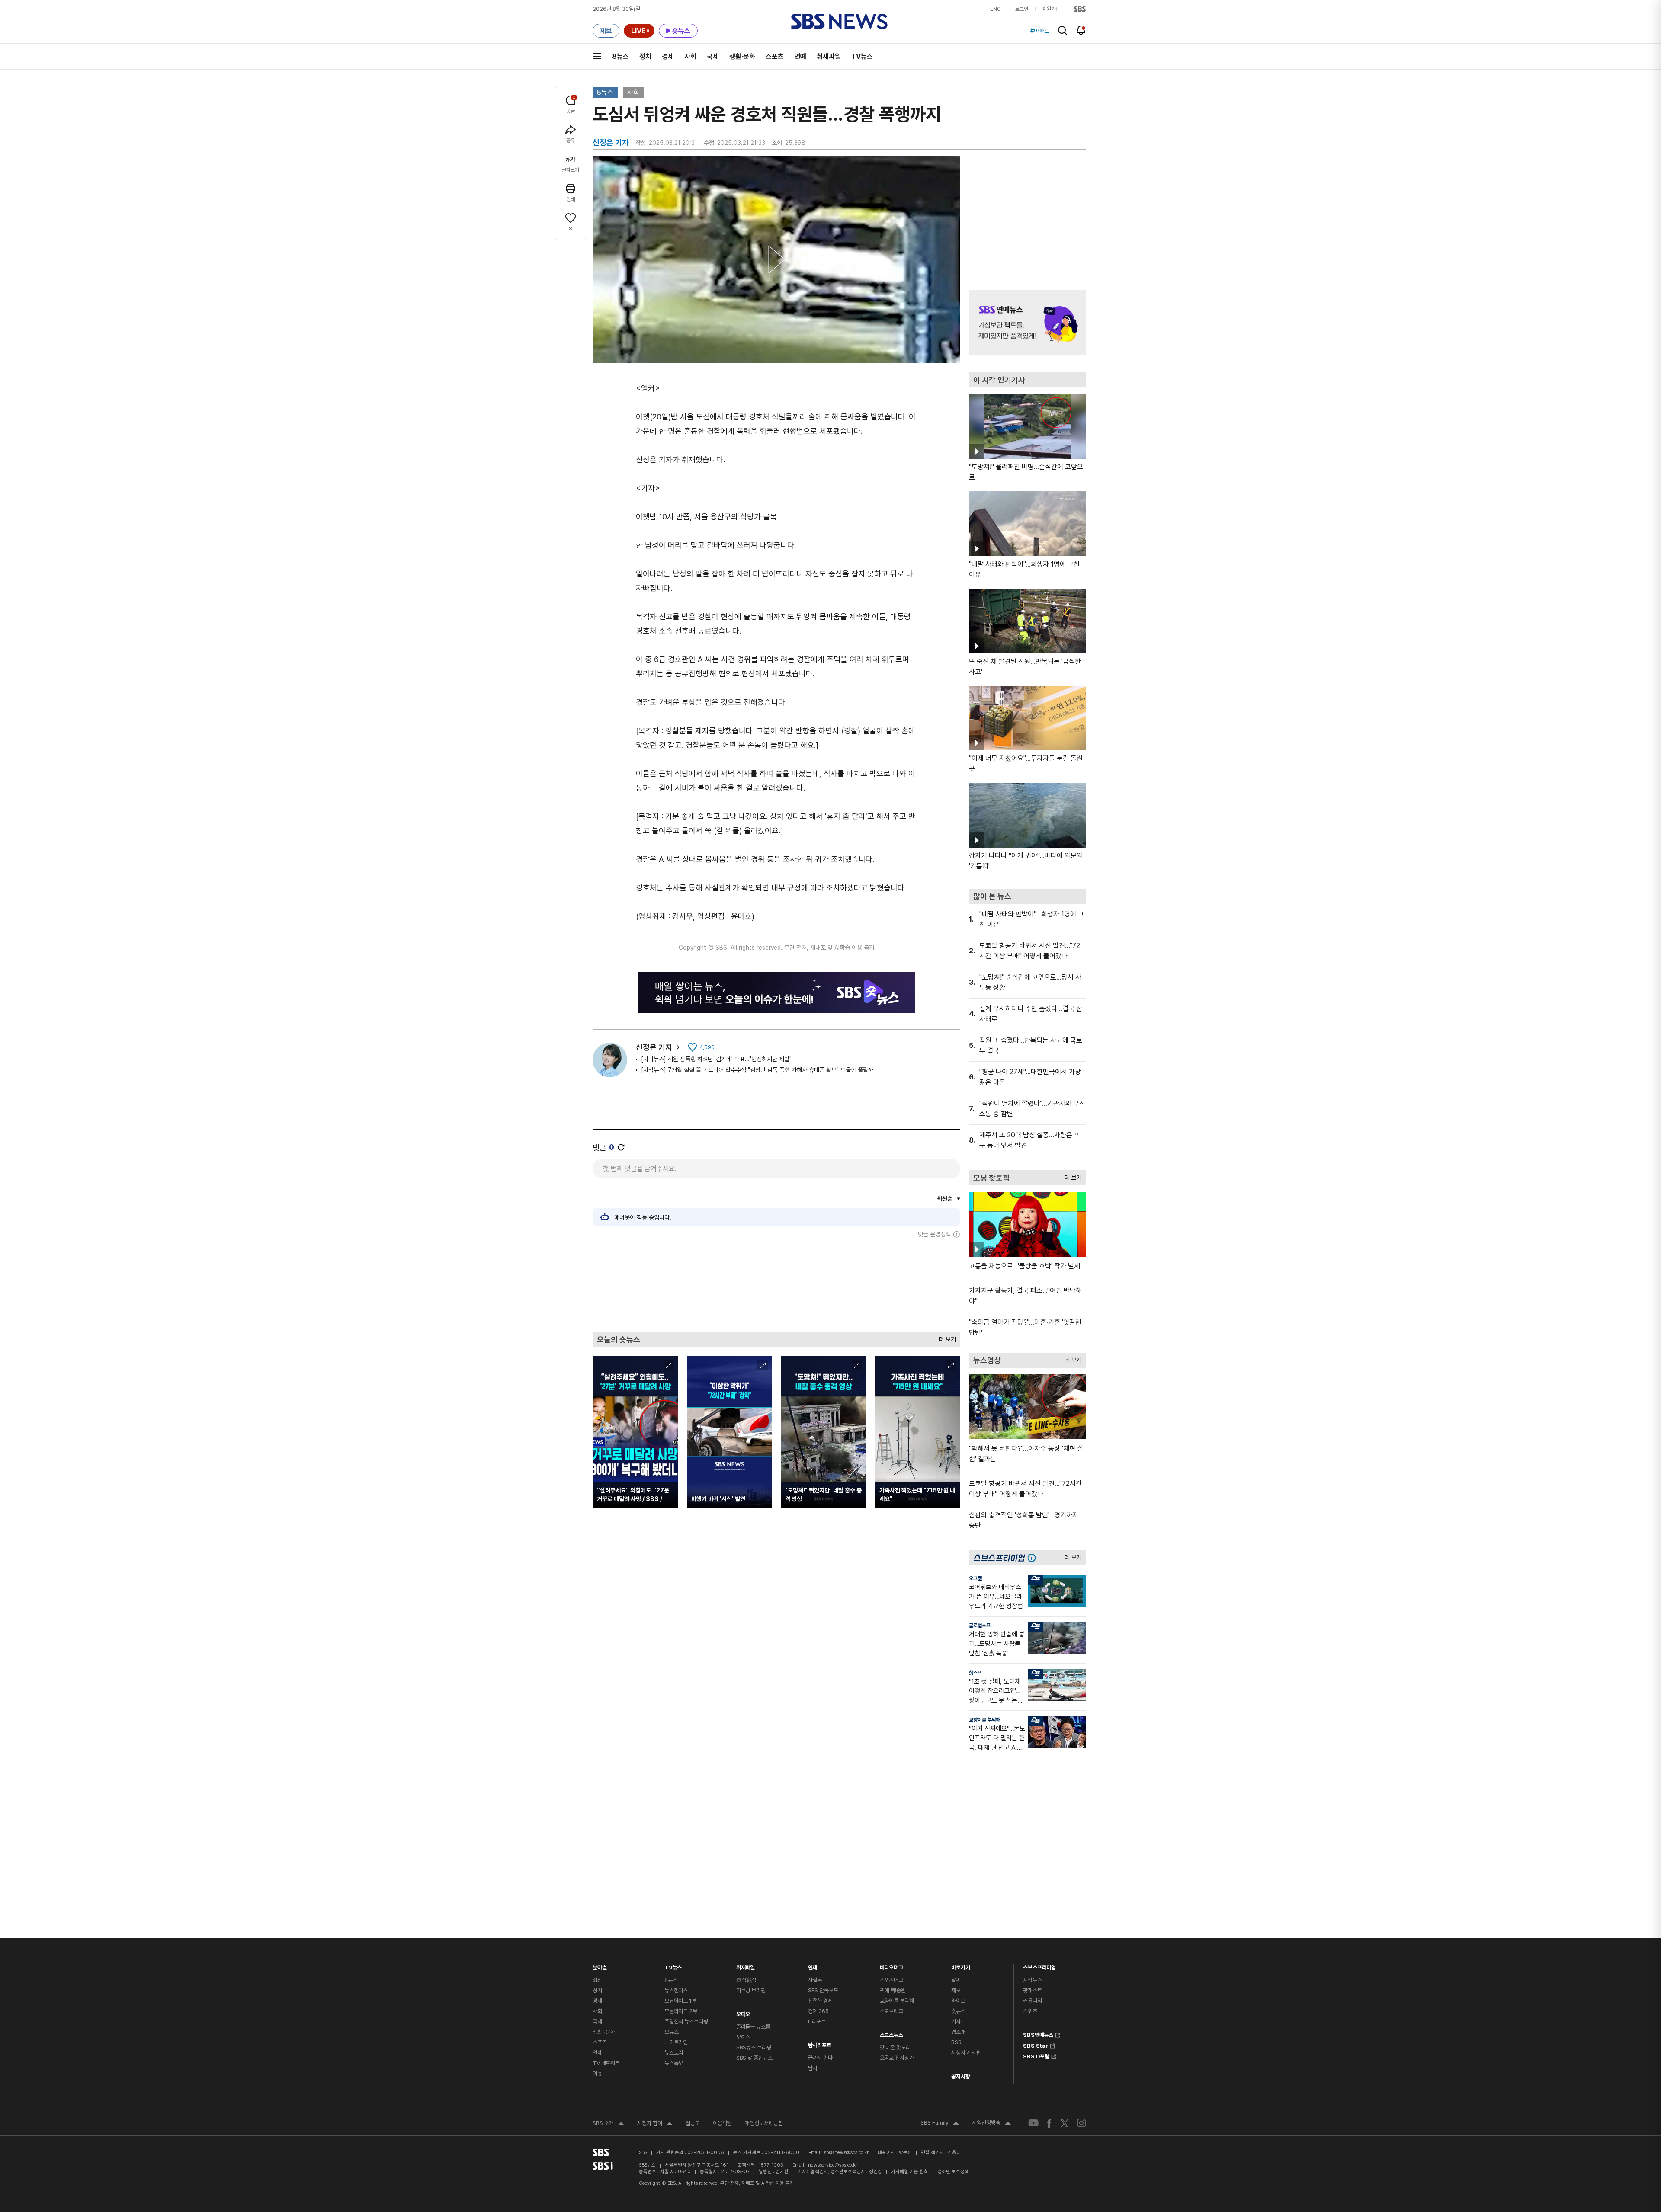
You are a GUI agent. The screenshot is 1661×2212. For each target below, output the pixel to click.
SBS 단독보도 (823, 1990)
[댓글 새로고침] (621, 1147)
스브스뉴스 (891, 2033)
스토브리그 (891, 2011)
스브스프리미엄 (1039, 1965)
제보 (956, 1990)
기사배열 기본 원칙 (910, 2172)
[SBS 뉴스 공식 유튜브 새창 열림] (1033, 2123)
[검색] (1063, 30)
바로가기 (960, 1965)
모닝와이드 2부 (681, 2011)
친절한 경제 (820, 2001)
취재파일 (829, 56)
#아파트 (1040, 31)
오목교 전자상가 (897, 2058)
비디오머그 (891, 1965)
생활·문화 (742, 56)
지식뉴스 (1032, 1980)
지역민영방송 (991, 2124)
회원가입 (1051, 9)
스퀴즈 (1030, 2011)
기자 (956, 2022)
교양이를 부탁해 (985, 1720)
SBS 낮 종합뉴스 (754, 2058)
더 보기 (945, 1337)
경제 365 (818, 2011)
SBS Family (940, 2124)
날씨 (956, 1980)
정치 (645, 56)
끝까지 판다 (820, 2058)
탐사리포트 (820, 2043)
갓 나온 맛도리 (895, 2047)
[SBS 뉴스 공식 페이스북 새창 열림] (1050, 2123)
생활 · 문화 (604, 2032)
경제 (668, 56)
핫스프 (975, 1673)
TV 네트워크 (606, 2063)
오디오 (743, 2012)
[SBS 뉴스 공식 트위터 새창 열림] (1065, 2123)
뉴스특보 (674, 2063)
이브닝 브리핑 (751, 1990)
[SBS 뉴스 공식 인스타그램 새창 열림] (1081, 2123)
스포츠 (775, 56)
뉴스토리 (674, 2053)
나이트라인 (676, 2042)
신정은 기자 (654, 1047)
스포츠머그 (891, 1980)
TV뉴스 (862, 56)
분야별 (600, 1965)
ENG (996, 9)
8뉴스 (620, 56)
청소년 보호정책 (953, 2172)
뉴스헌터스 (676, 1990)
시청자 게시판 (966, 2053)
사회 (690, 56)
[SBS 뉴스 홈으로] (839, 22)
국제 (713, 56)
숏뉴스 (958, 2011)
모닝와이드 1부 (680, 2001)
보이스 (743, 2037)
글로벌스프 (980, 1626)
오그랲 (975, 1578)
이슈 (597, 2073)
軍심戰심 (746, 1980)
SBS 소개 (608, 2124)
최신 (597, 1980)
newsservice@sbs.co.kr (833, 2165)
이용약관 (722, 2123)
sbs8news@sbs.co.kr (846, 2153)
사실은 (815, 1980)
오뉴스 (672, 2032)
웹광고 (693, 2123)
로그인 (1022, 9)
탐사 (813, 2068)
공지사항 (960, 2076)
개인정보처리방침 (764, 2123)
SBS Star (1036, 2045)
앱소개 (958, 2032)
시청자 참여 (655, 2124)
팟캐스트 (1032, 1990)
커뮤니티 (1032, 2001)
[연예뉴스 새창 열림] (1027, 323)
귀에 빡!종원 (893, 1990)
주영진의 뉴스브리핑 (686, 2022)
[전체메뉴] (597, 56)
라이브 (958, 2001)
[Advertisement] (776, 1285)
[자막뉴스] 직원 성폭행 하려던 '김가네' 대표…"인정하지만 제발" (716, 1059)
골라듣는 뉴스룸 (753, 2027)
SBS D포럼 (1036, 2055)
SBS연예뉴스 (1038, 2034)
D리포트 (817, 2022)
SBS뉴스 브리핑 (754, 2047)
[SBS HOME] (1080, 9)
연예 (800, 56)
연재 (813, 1965)
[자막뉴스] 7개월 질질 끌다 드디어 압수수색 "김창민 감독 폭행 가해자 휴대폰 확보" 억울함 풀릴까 (757, 1070)
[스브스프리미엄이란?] (1034, 1557)
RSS (956, 2042)
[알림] (1081, 30)
